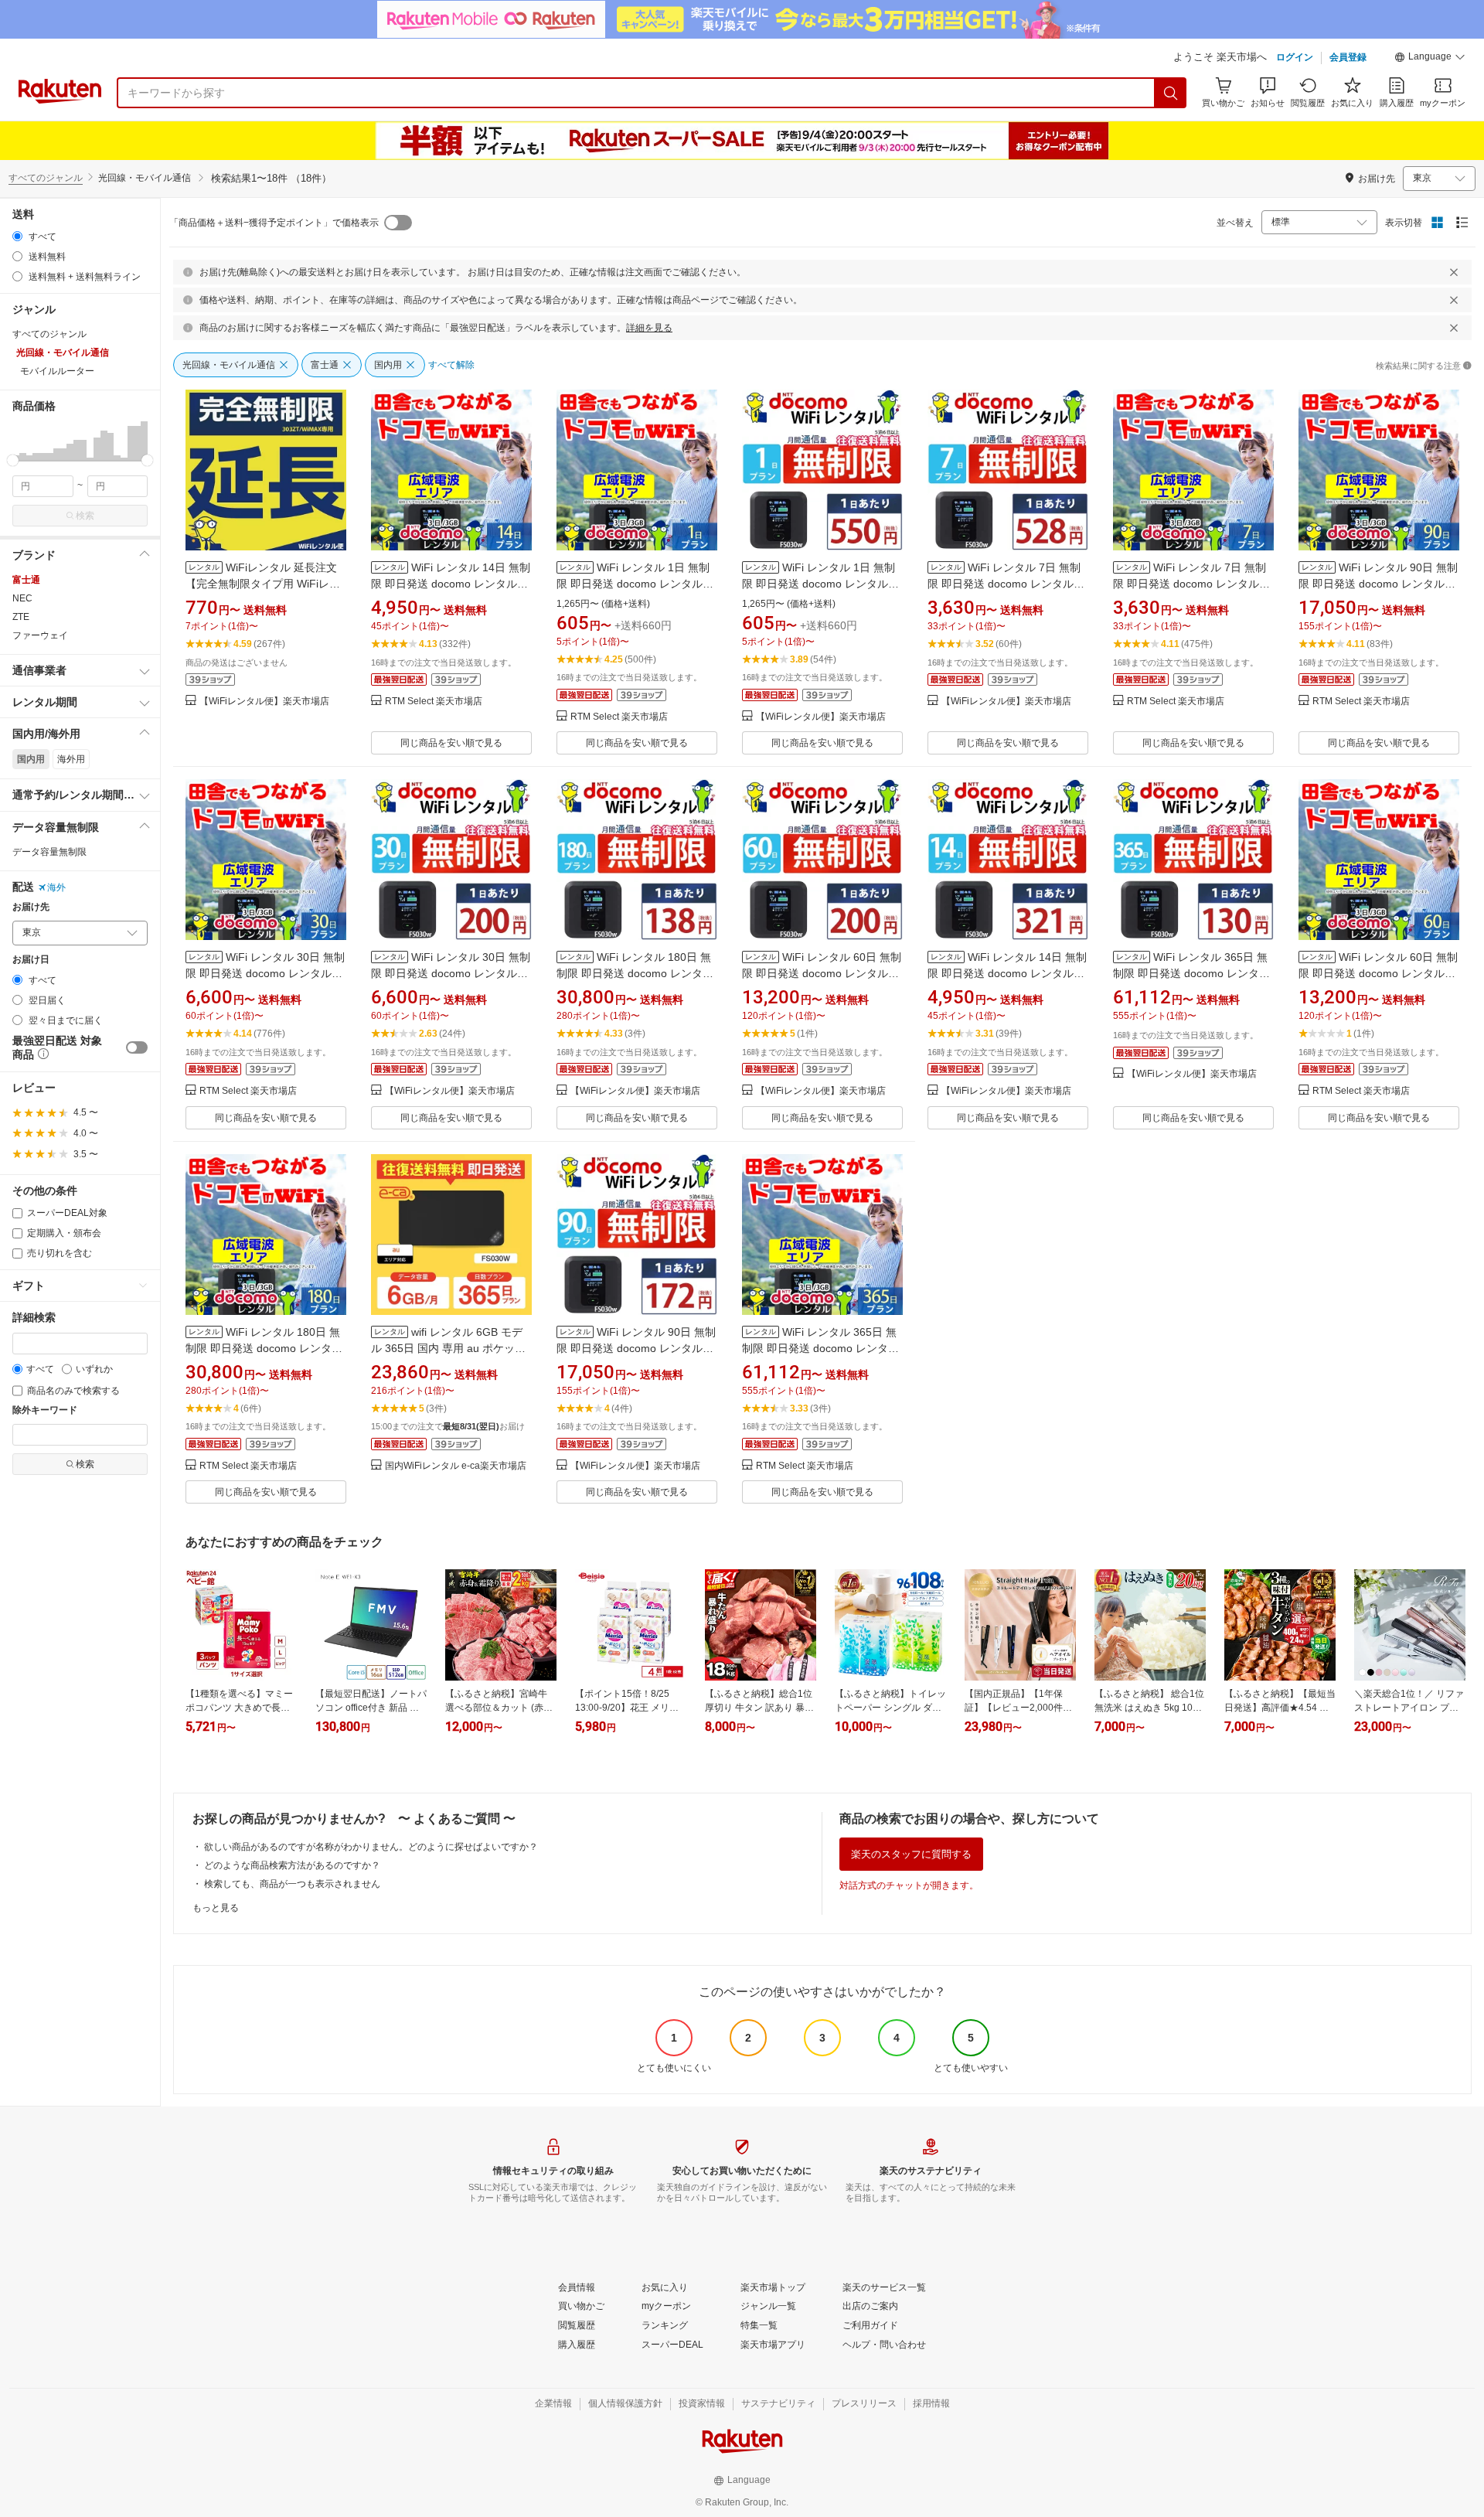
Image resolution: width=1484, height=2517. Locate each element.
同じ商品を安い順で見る (451, 743)
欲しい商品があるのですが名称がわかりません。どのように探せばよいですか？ (371, 1847)
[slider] (13, 460)
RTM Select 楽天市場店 (434, 702)
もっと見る (216, 1908)
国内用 (31, 759)
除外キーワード (45, 1410)
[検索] (1171, 93)
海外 (56, 887)
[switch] (137, 1047)
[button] (1430, 59)
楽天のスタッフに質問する (911, 1854)
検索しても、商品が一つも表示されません (292, 1884)
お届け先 (31, 907)
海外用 (71, 759)
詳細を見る (649, 328)
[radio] (17, 236)
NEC (22, 598)
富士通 (26, 580)
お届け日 (31, 960)
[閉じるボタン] (1454, 272)
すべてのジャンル (46, 178)
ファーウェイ (40, 635)
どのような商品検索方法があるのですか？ (292, 1865)
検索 (85, 516)
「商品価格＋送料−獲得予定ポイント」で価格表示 (274, 223)
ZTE (21, 617)
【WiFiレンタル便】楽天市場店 (264, 702)
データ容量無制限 (49, 852)
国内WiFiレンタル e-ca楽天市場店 (456, 1466)
